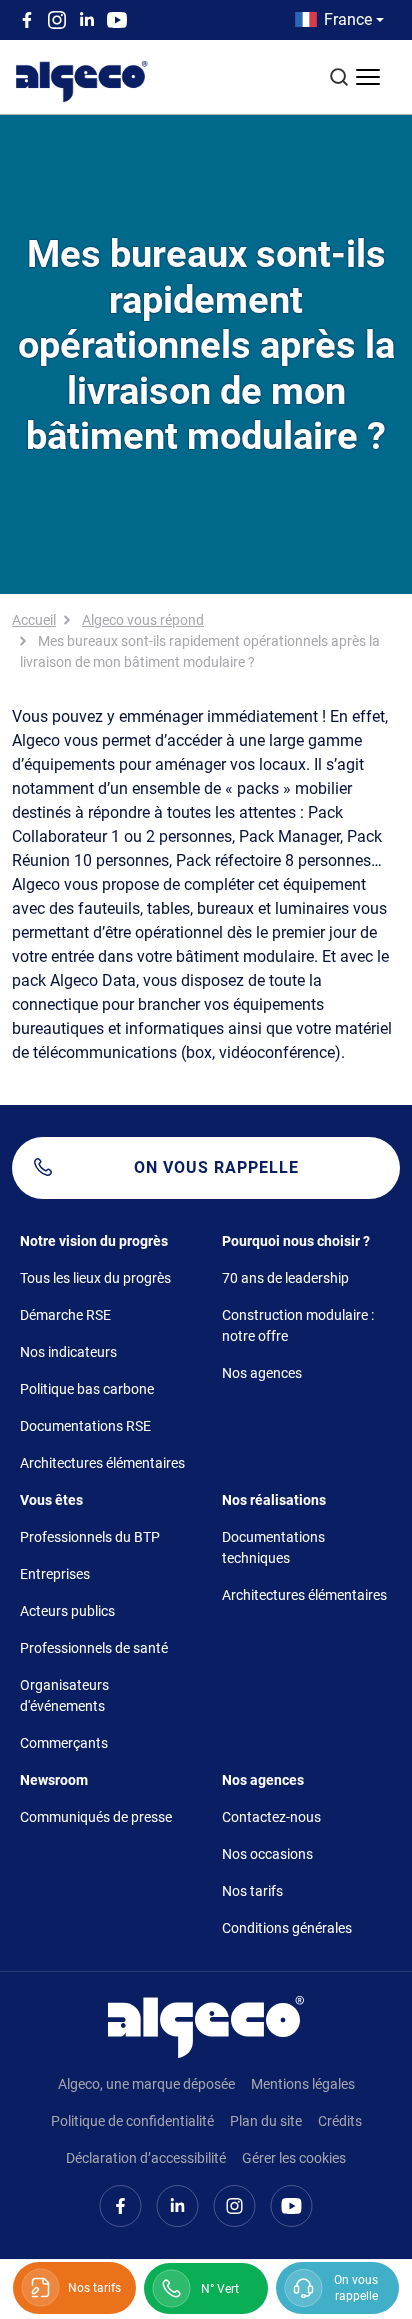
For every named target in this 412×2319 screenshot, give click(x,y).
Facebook (27, 20)
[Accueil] (206, 2025)
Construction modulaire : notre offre (298, 1325)
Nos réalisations (274, 1500)
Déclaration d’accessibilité (146, 2158)
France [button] (348, 19)
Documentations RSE (85, 1426)
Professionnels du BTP (90, 1537)
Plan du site (266, 2121)
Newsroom (54, 1780)
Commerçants (64, 1743)
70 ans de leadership (285, 1278)
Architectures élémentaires (102, 1463)
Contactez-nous (271, 1817)
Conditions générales (287, 1928)
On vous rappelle (216, 1167)
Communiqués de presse (96, 1817)
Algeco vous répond (143, 620)
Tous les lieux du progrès (95, 1278)
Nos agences (262, 1373)
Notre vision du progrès (94, 1241)
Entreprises (55, 1574)
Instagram (57, 20)
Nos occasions (267, 1854)
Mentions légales (303, 2084)
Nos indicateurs (68, 1352)
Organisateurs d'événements (64, 1695)
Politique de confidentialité (132, 2121)
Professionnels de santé (94, 1648)
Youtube (117, 20)
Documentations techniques (273, 1547)
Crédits (340, 2121)
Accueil (34, 620)
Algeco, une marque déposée (146, 2084)
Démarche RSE (65, 1315)
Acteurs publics (67, 1611)
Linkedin (87, 20)
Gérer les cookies (294, 2158)
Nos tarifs (252, 1891)
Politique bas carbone (87, 1389)
